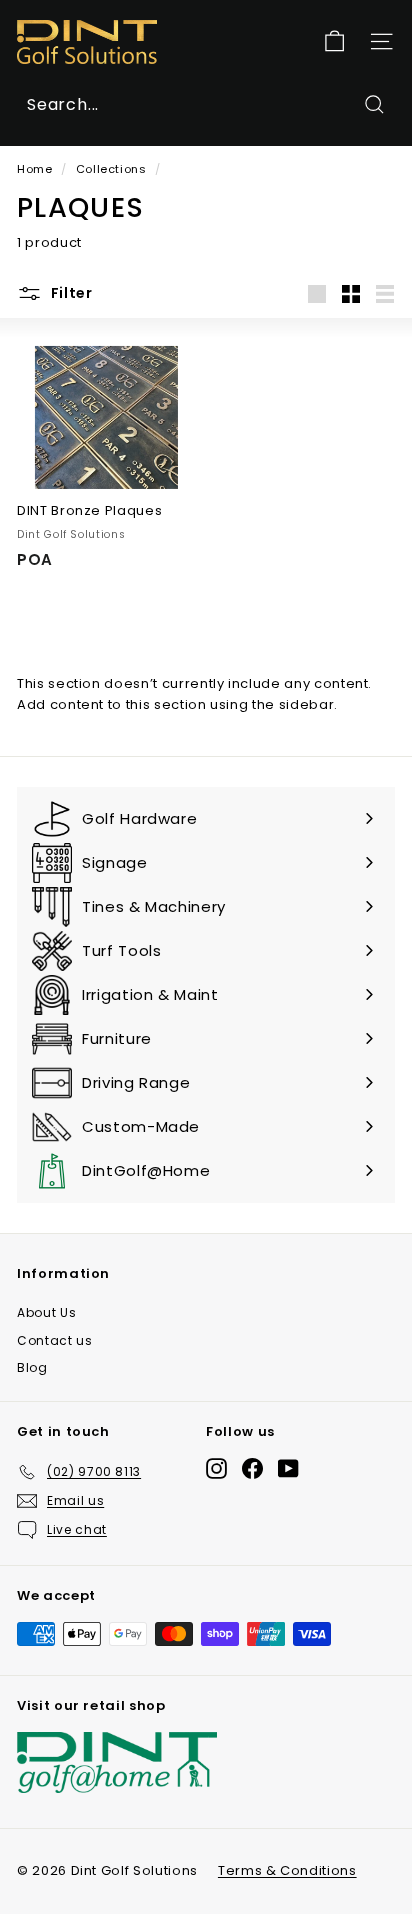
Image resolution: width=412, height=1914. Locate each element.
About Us (46, 1312)
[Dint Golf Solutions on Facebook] (252, 1468)
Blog (32, 1367)
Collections (111, 169)
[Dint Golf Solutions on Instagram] (216, 1468)
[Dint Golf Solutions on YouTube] (288, 1468)
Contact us (55, 1340)
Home (35, 169)
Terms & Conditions (287, 1870)
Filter (70, 293)
